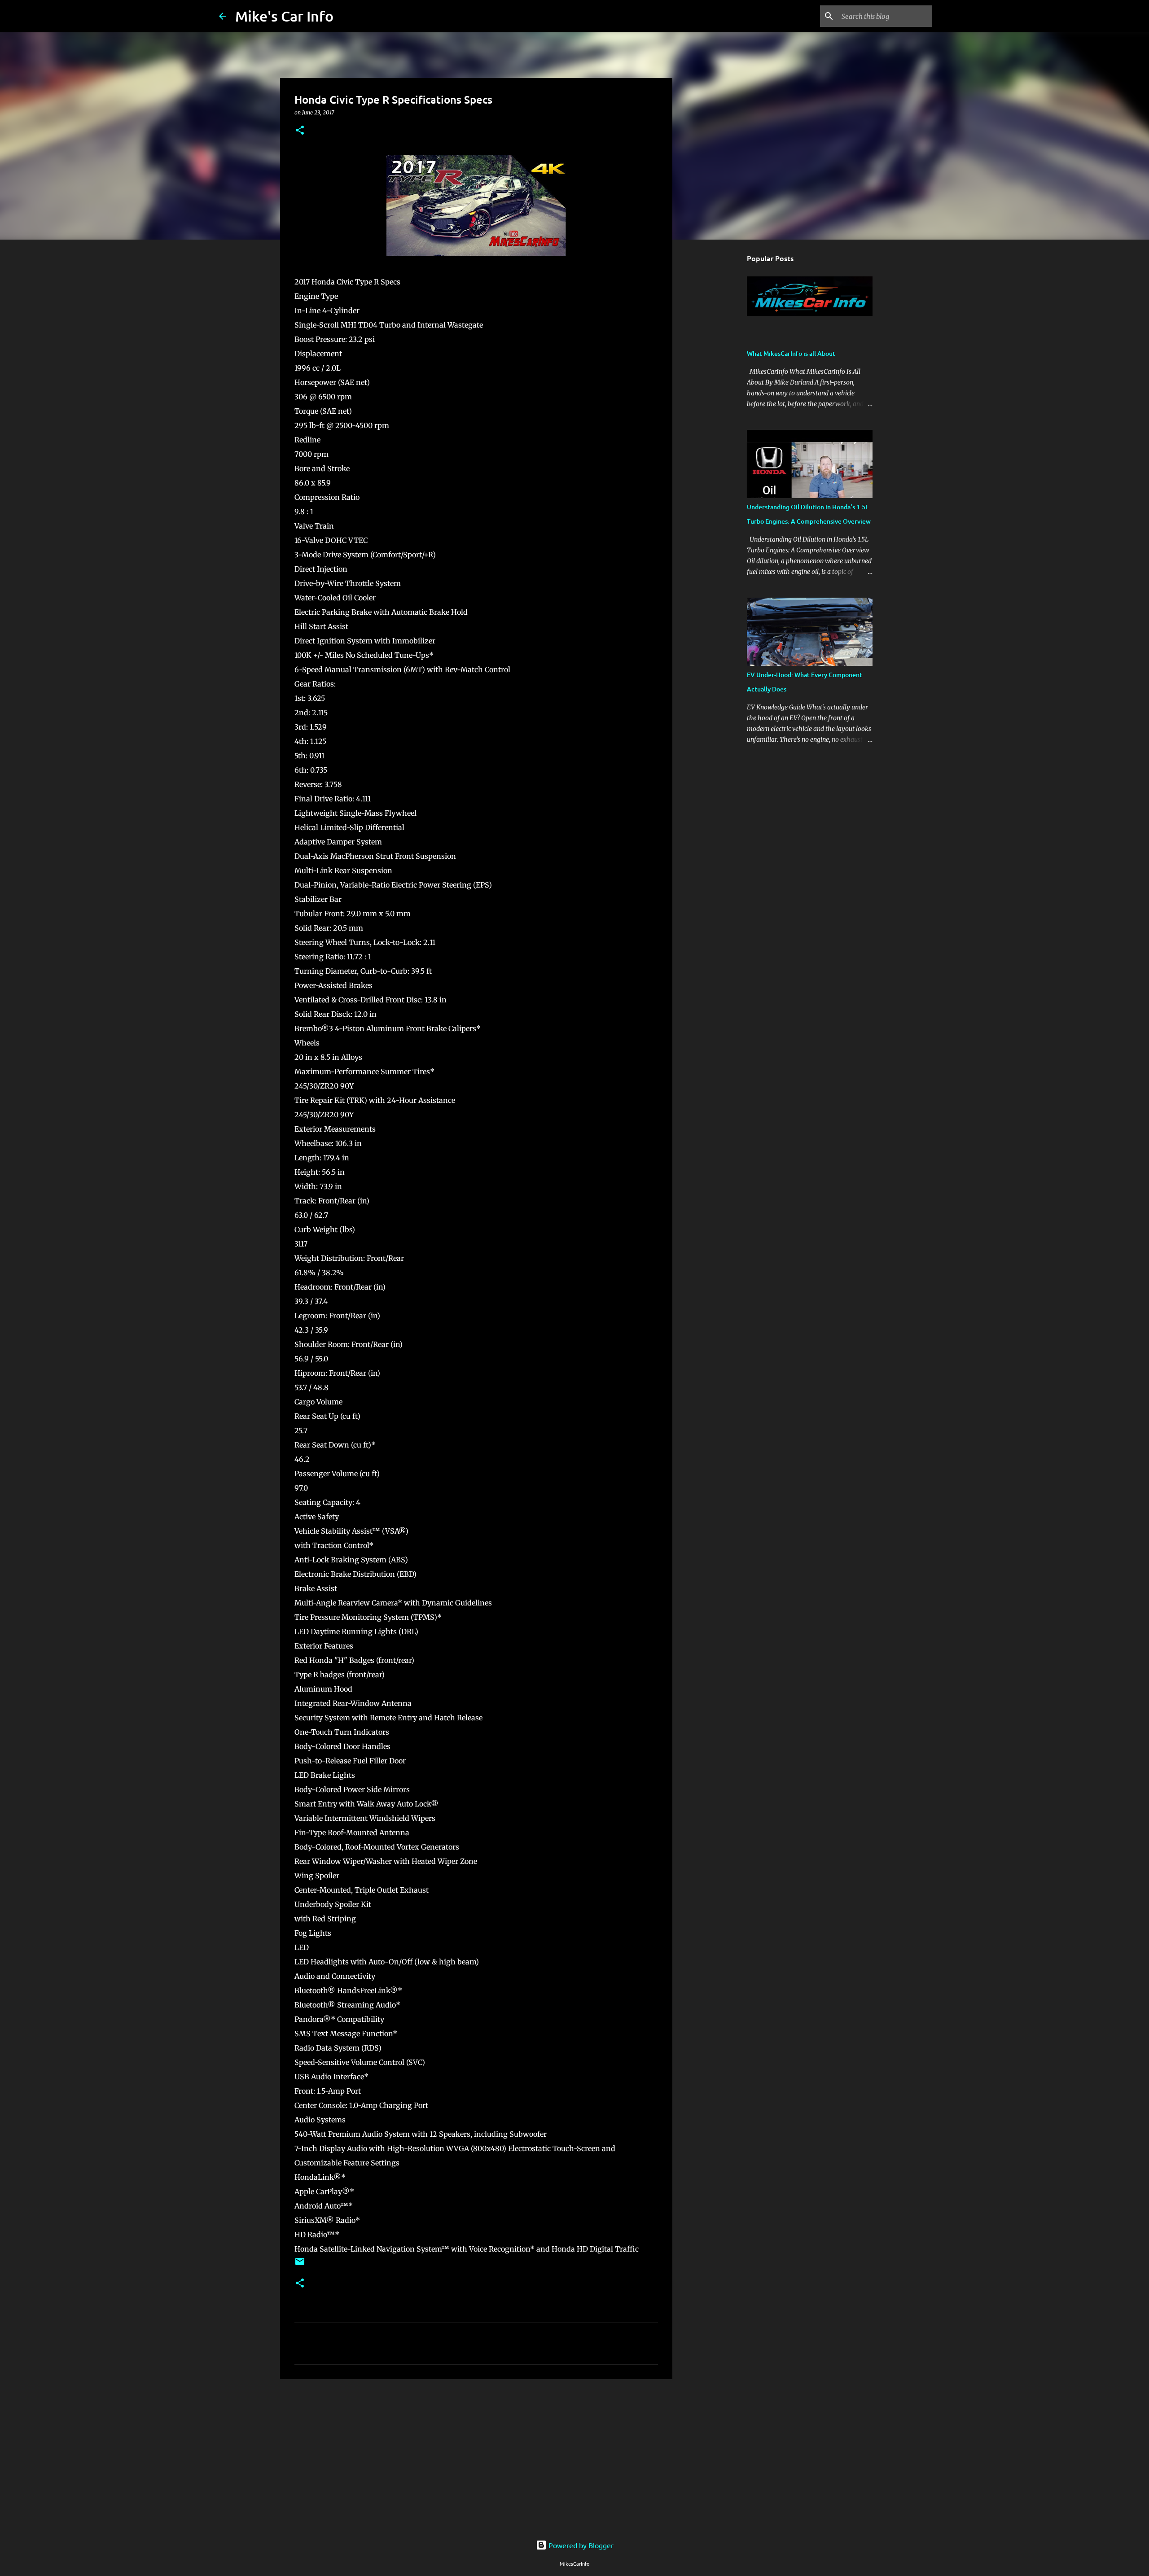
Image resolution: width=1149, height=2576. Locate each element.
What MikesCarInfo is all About (791, 353)
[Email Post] (300, 2265)
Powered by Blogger (580, 2545)
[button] (300, 131)
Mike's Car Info (284, 16)
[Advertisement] (476, 2455)
